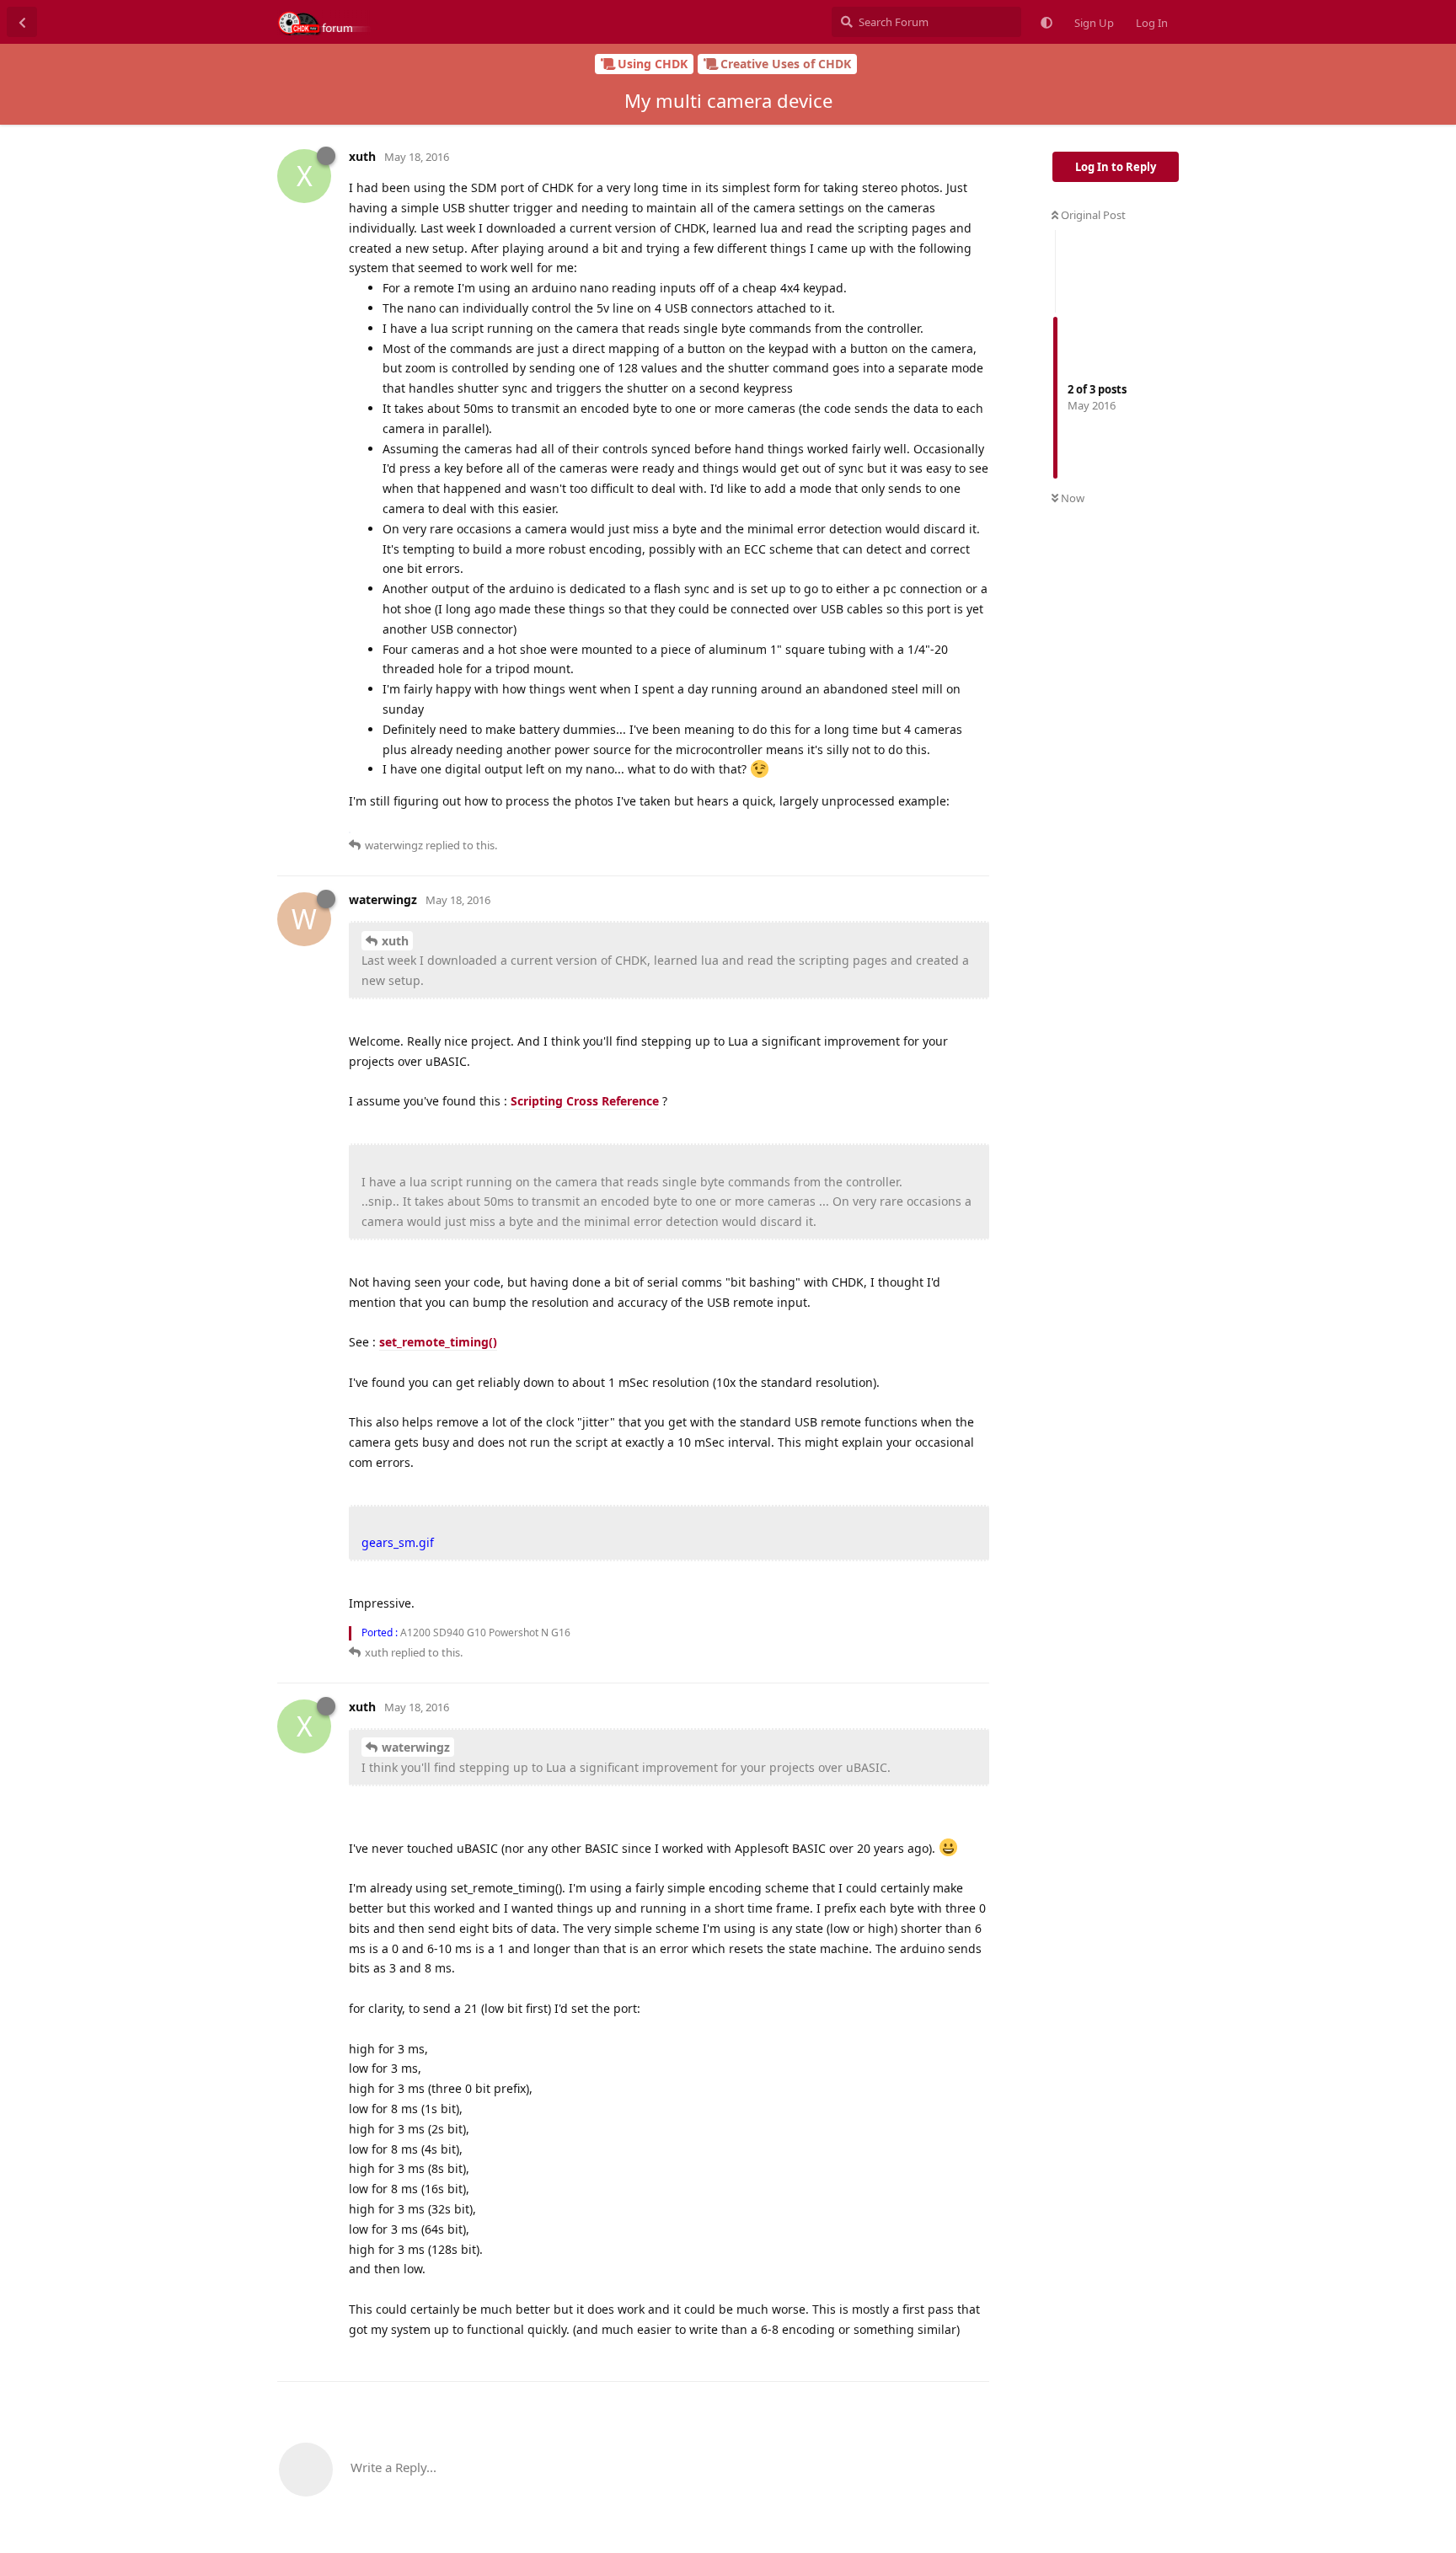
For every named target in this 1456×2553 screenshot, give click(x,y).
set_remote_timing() (438, 1342)
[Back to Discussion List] (22, 22)
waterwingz (416, 1747)
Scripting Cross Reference (585, 1101)
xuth (395, 941)
